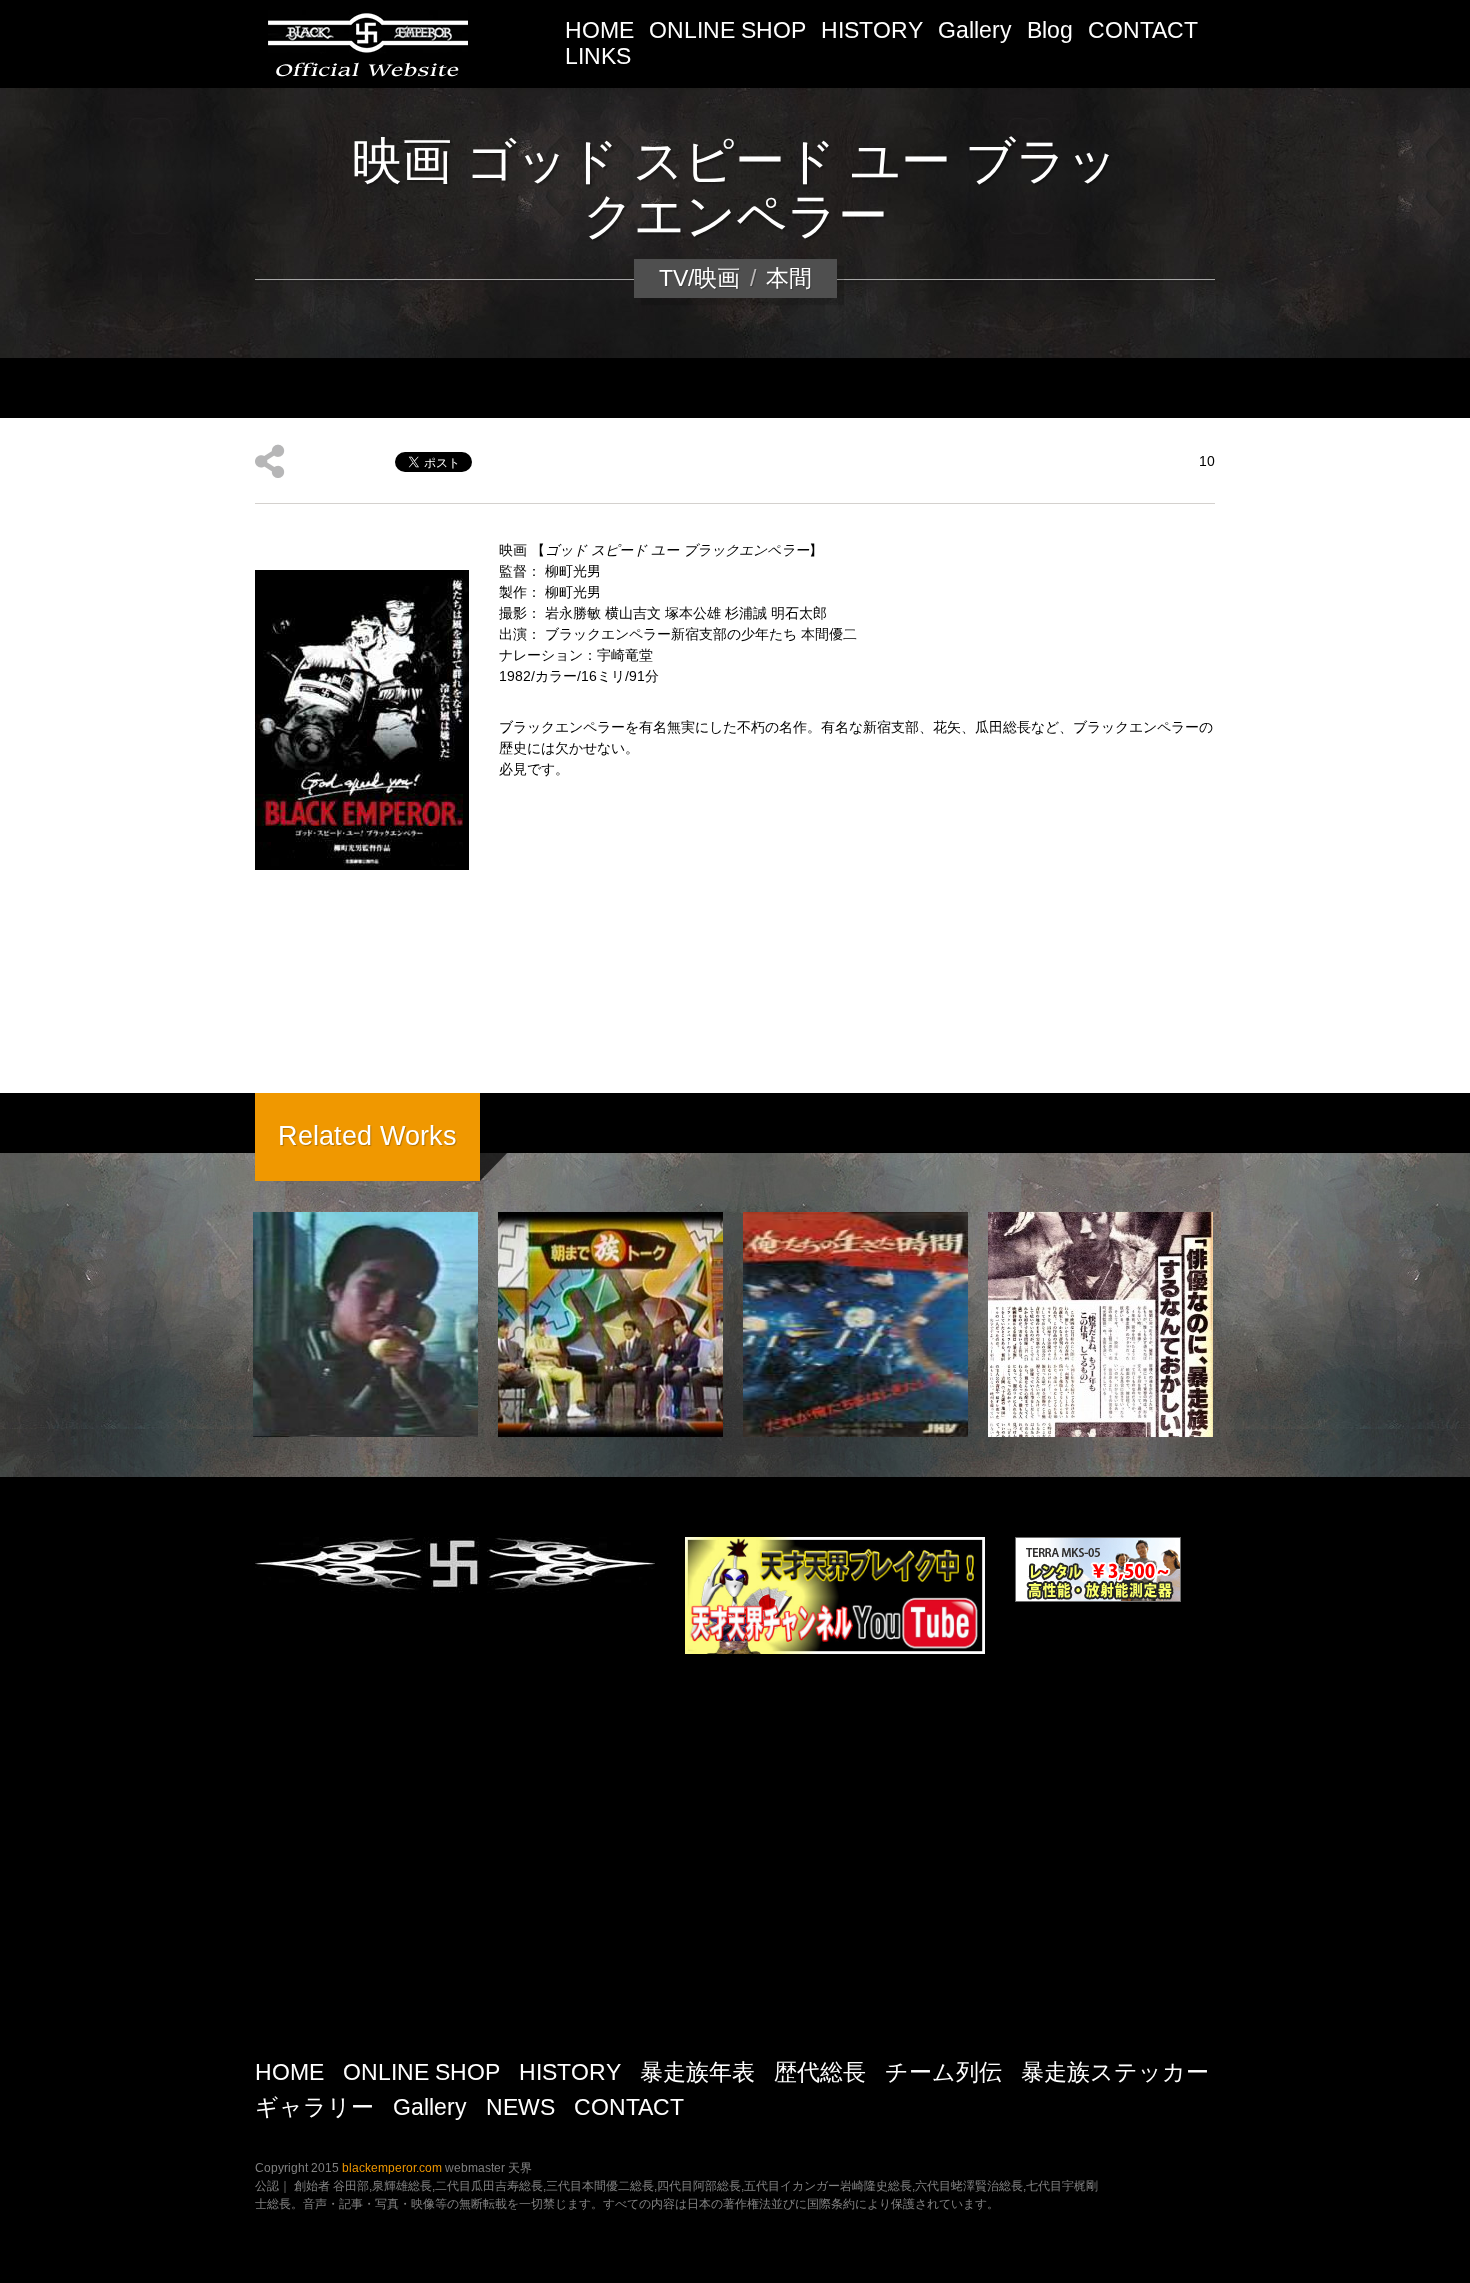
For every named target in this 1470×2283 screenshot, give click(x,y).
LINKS (598, 56)
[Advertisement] (735, 1864)
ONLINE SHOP (727, 30)
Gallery (975, 30)
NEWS (520, 2107)
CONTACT (1143, 30)
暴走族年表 (697, 2072)
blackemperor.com (393, 2168)
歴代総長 (820, 2072)
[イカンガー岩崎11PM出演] (610, 1324)
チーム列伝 (943, 2072)
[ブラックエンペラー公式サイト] (368, 42)
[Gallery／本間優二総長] (365, 1324)
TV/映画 (699, 278)
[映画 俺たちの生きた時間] (855, 1324)
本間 (789, 278)
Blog (1050, 30)
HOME (599, 30)
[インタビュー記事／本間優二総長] (1100, 1324)
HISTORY (872, 30)
